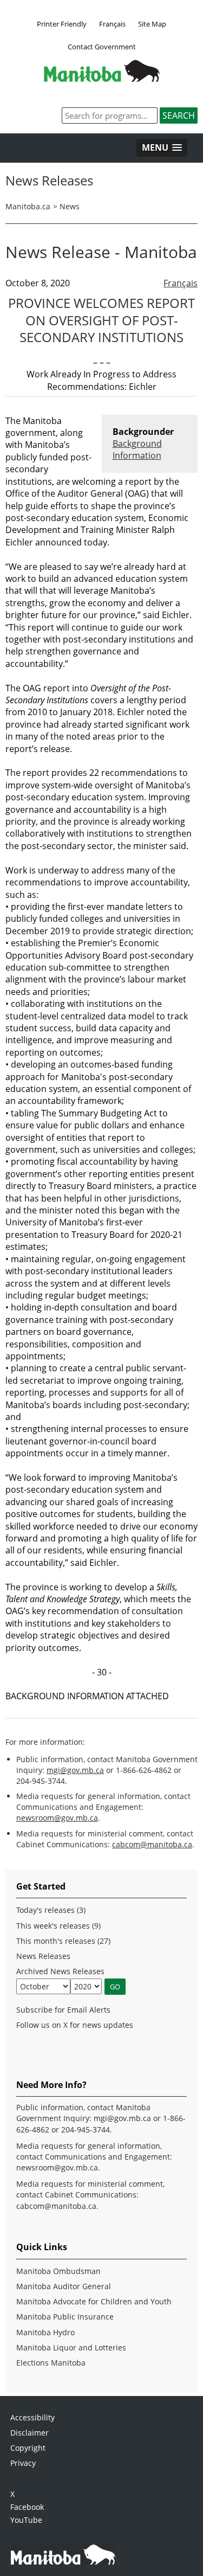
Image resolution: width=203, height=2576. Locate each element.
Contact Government (102, 47)
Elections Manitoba (51, 2363)
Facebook (27, 2507)
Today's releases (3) (51, 1910)
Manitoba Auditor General (64, 2286)
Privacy (23, 2463)
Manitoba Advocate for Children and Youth (94, 2301)
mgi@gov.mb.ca (75, 1770)
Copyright (28, 2448)
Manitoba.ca (28, 206)
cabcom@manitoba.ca (152, 1844)
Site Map (152, 24)
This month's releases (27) (63, 1941)
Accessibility (32, 2417)
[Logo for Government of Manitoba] (102, 79)
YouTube (26, 2520)
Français (112, 24)
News (70, 206)
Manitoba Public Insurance (65, 2317)
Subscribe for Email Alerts (63, 2010)
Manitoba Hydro (45, 2332)
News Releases (43, 1956)
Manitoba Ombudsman (58, 2271)
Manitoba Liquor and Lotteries (71, 2347)
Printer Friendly (62, 24)
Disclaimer (30, 2433)
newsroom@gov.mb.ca (57, 1818)
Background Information (137, 449)
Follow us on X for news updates (75, 2025)
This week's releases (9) (58, 1926)
